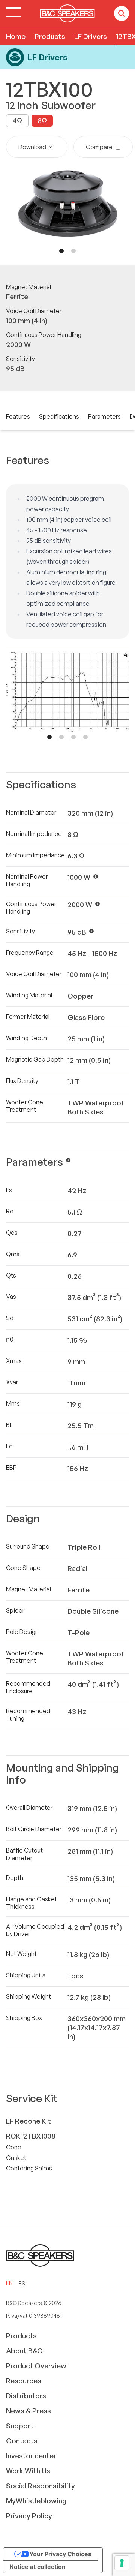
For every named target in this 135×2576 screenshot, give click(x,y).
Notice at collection (37, 2567)
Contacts (22, 2441)
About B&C (24, 2351)
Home (16, 36)
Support (20, 2426)
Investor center (31, 2456)
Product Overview (36, 2366)
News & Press (28, 2411)
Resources (24, 2381)
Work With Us (28, 2471)
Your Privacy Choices (60, 2554)
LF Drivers (91, 36)
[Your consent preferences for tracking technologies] (122, 2563)
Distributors (26, 2396)
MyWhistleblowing (36, 2501)
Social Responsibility (40, 2486)
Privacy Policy (29, 2516)
